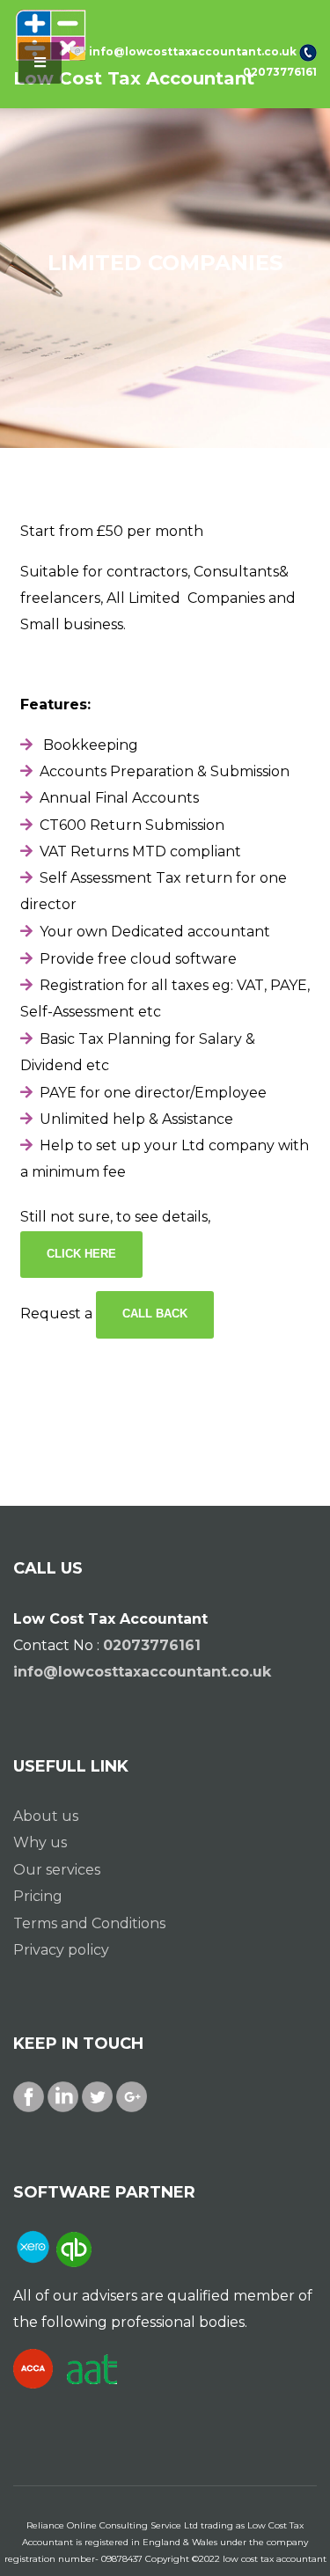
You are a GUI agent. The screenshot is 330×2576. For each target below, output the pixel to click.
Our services (57, 1870)
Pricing (38, 1896)
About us (46, 1816)
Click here (81, 1254)
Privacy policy (61, 1950)
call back (155, 1314)
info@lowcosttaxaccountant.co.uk (193, 51)
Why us (40, 1842)
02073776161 (280, 72)
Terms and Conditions (89, 1923)
